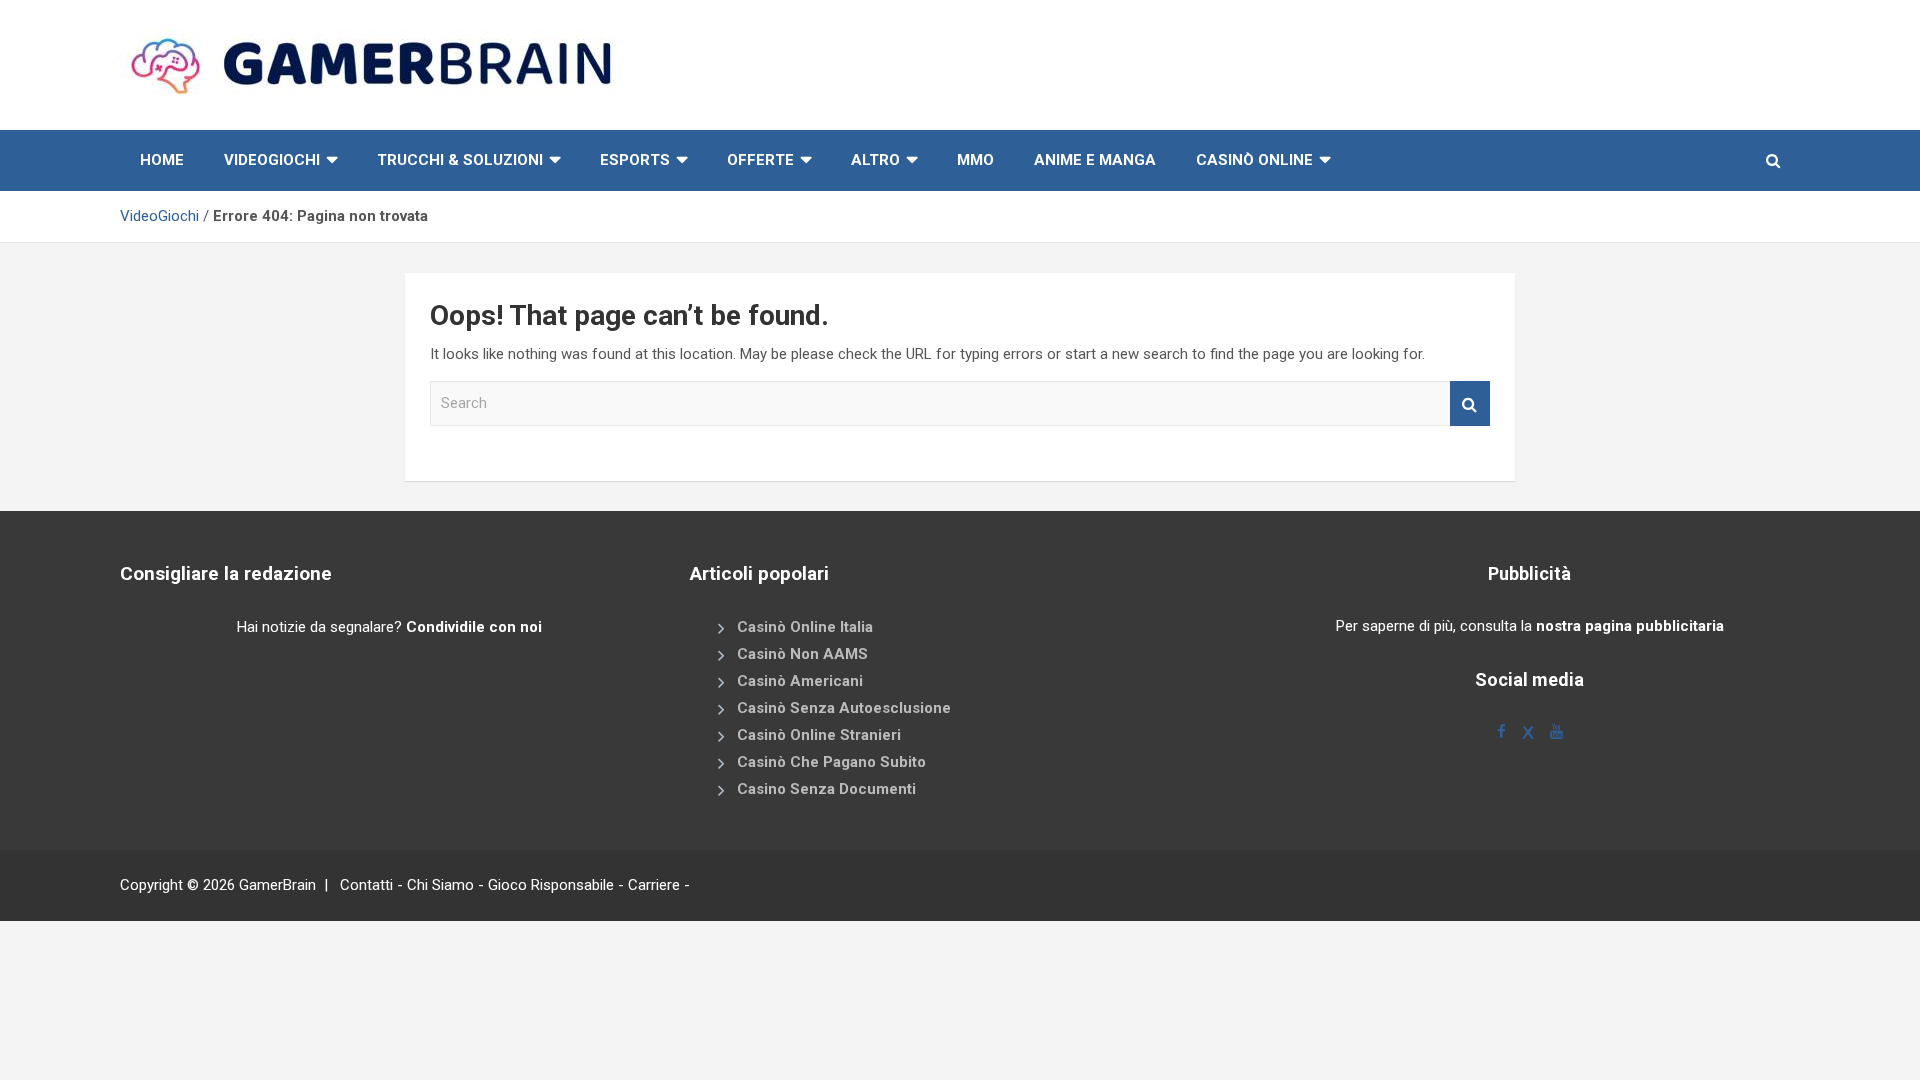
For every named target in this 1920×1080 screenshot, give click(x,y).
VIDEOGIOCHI (272, 160)
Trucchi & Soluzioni (460, 160)
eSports (635, 160)
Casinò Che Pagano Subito (831, 762)
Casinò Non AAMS (802, 654)
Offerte (760, 160)
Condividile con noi (474, 627)
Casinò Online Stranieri (819, 735)
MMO (975, 160)
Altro (875, 160)
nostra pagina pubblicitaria (1630, 626)
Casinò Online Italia (805, 627)
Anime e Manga (1095, 160)
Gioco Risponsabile (551, 885)
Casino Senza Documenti (826, 789)
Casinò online (1254, 160)
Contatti (366, 885)
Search (1470, 403)
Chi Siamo (440, 885)
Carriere (654, 885)
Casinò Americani (800, 681)
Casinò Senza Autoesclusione (844, 708)
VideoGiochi (159, 216)
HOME (162, 160)
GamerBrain (277, 885)
